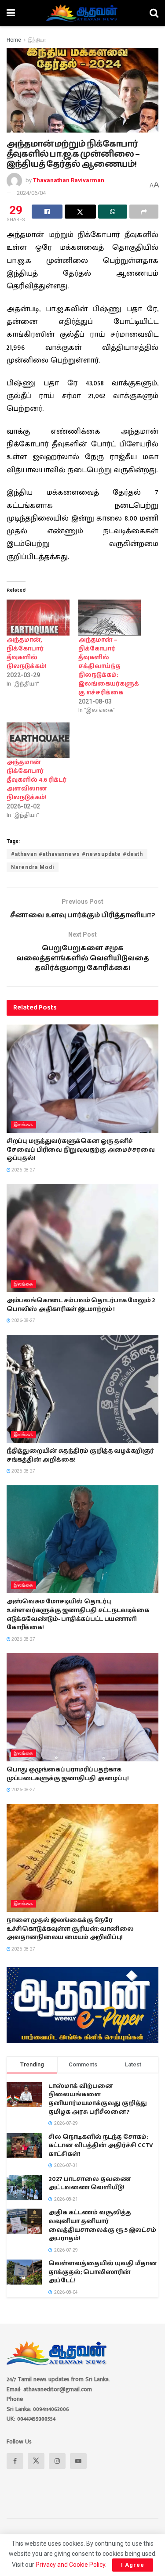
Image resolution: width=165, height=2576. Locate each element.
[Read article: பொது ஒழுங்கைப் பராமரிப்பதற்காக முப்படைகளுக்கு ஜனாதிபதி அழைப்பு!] (82, 1707)
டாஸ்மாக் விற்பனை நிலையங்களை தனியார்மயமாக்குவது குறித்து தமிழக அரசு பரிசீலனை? (98, 2099)
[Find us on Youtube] (78, 2461)
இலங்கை (24, 1125)
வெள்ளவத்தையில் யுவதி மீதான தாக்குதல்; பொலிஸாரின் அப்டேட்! (103, 2272)
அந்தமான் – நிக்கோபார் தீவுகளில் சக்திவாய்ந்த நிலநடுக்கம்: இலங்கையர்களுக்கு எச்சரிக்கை (109, 666)
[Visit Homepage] (82, 13)
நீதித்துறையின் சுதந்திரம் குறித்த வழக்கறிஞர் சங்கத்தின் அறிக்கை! (80, 1455)
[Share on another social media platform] (144, 212)
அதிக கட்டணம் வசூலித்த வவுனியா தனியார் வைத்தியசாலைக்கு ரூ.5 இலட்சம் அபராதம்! (102, 2226)
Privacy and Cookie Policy (70, 2565)
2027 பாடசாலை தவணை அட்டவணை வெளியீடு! (90, 2184)
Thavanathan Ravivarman (69, 180)
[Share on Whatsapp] (113, 212)
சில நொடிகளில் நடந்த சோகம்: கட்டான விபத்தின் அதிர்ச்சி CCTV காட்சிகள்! (101, 2146)
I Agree (133, 2565)
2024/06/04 (31, 193)
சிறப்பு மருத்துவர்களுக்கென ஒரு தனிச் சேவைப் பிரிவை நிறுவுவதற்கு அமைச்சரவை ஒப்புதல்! (81, 1150)
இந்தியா (37, 40)
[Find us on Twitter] (36, 2461)
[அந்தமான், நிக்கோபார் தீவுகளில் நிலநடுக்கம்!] (38, 617)
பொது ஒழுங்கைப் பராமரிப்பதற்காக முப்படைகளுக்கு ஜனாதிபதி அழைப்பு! (68, 1774)
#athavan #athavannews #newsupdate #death (77, 854)
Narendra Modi (33, 867)
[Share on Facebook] (47, 212)
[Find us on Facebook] (15, 2461)
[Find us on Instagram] (57, 2461)
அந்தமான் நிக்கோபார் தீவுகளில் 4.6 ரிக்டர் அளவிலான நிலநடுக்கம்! (37, 780)
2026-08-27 (23, 1170)
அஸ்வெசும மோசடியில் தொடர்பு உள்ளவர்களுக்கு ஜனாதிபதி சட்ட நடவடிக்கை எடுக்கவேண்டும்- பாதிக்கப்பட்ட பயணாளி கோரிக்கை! (78, 1615)
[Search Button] (154, 13)
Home (14, 40)
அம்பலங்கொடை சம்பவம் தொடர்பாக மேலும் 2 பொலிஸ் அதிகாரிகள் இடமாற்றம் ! (81, 1305)
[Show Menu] (11, 13)
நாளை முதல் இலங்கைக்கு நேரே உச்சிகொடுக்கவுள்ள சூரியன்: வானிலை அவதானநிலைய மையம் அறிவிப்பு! (70, 1929)
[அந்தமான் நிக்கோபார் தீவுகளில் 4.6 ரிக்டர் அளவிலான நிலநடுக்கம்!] (38, 740)
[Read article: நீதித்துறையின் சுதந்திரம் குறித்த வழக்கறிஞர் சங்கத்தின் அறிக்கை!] (82, 1389)
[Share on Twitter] (80, 212)
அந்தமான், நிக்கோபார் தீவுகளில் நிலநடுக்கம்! (27, 653)
